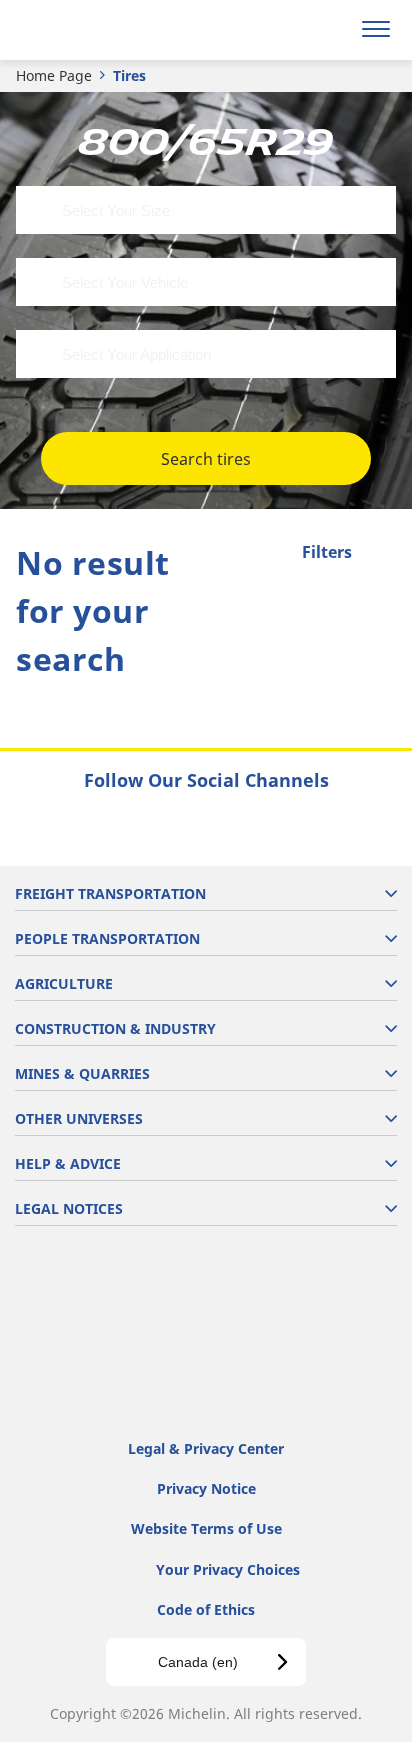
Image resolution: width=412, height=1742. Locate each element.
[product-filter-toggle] (381, 554)
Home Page (54, 75)
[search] (328, 30)
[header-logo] (94, 30)
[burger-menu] (376, 30)
